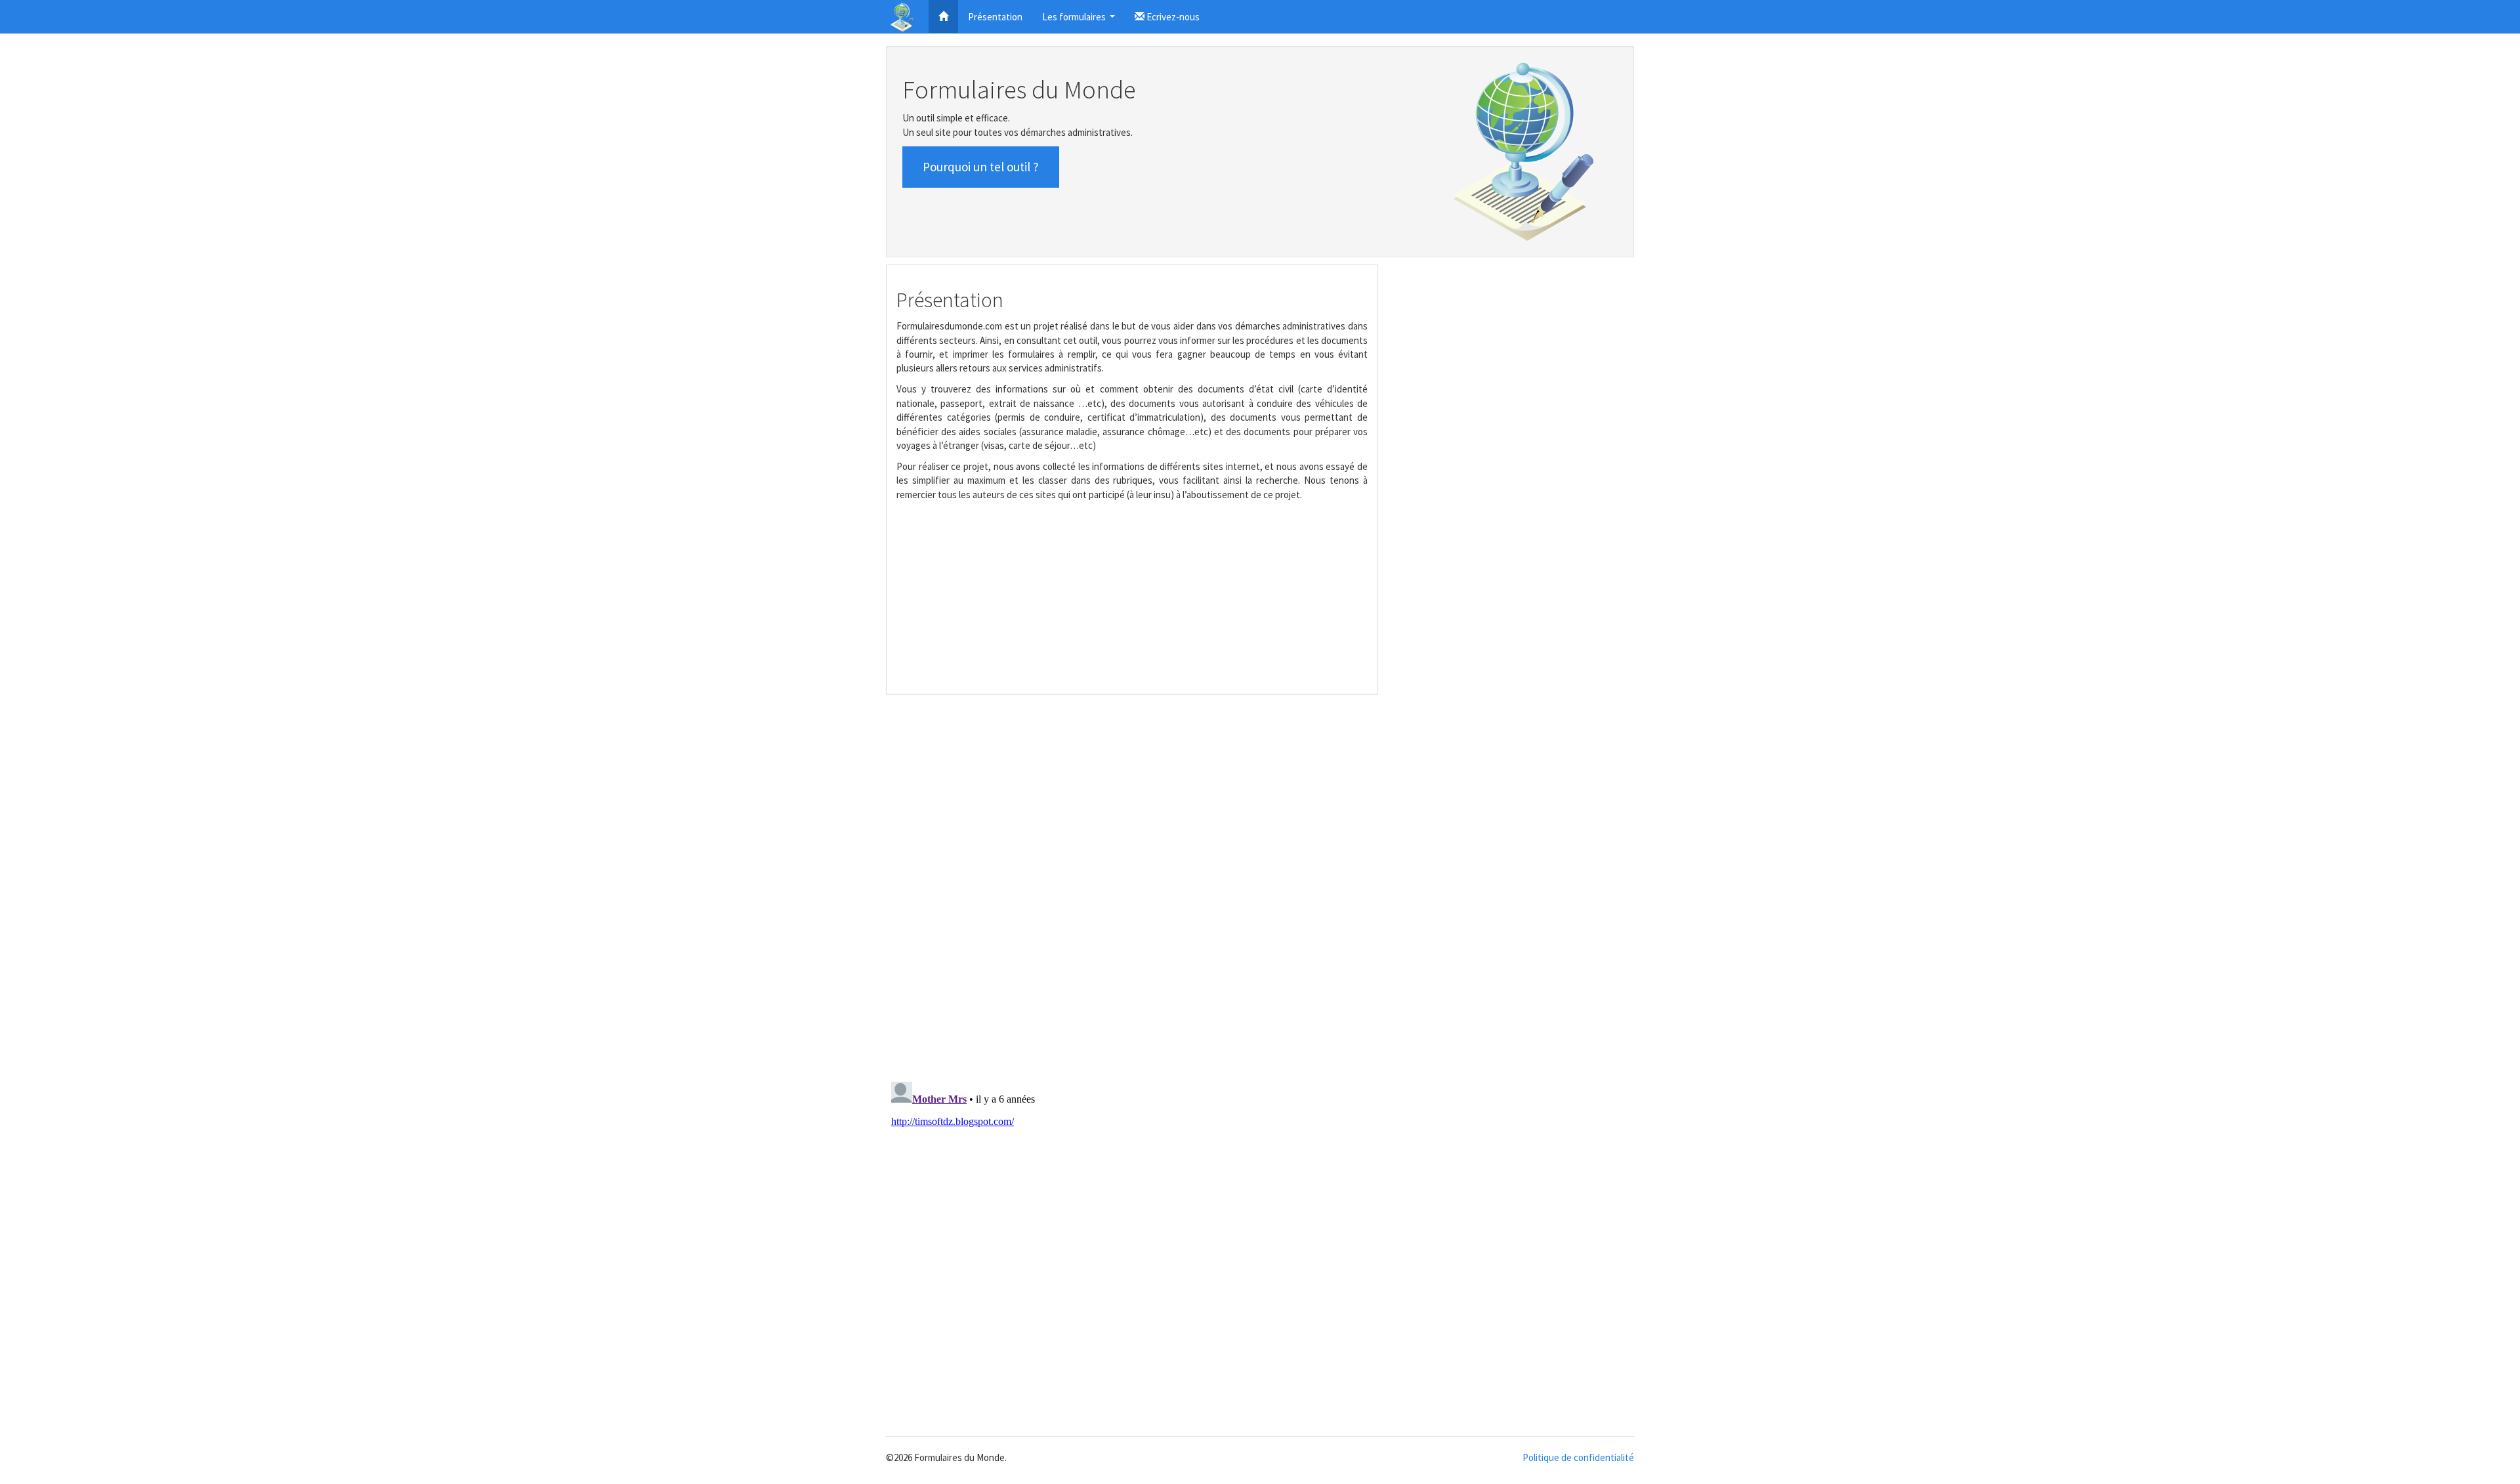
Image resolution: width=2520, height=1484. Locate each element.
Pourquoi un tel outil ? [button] (981, 167)
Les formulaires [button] (1080, 21)
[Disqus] (1260, 887)
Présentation (995, 17)
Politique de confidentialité (1578, 1457)
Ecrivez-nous (1172, 17)
